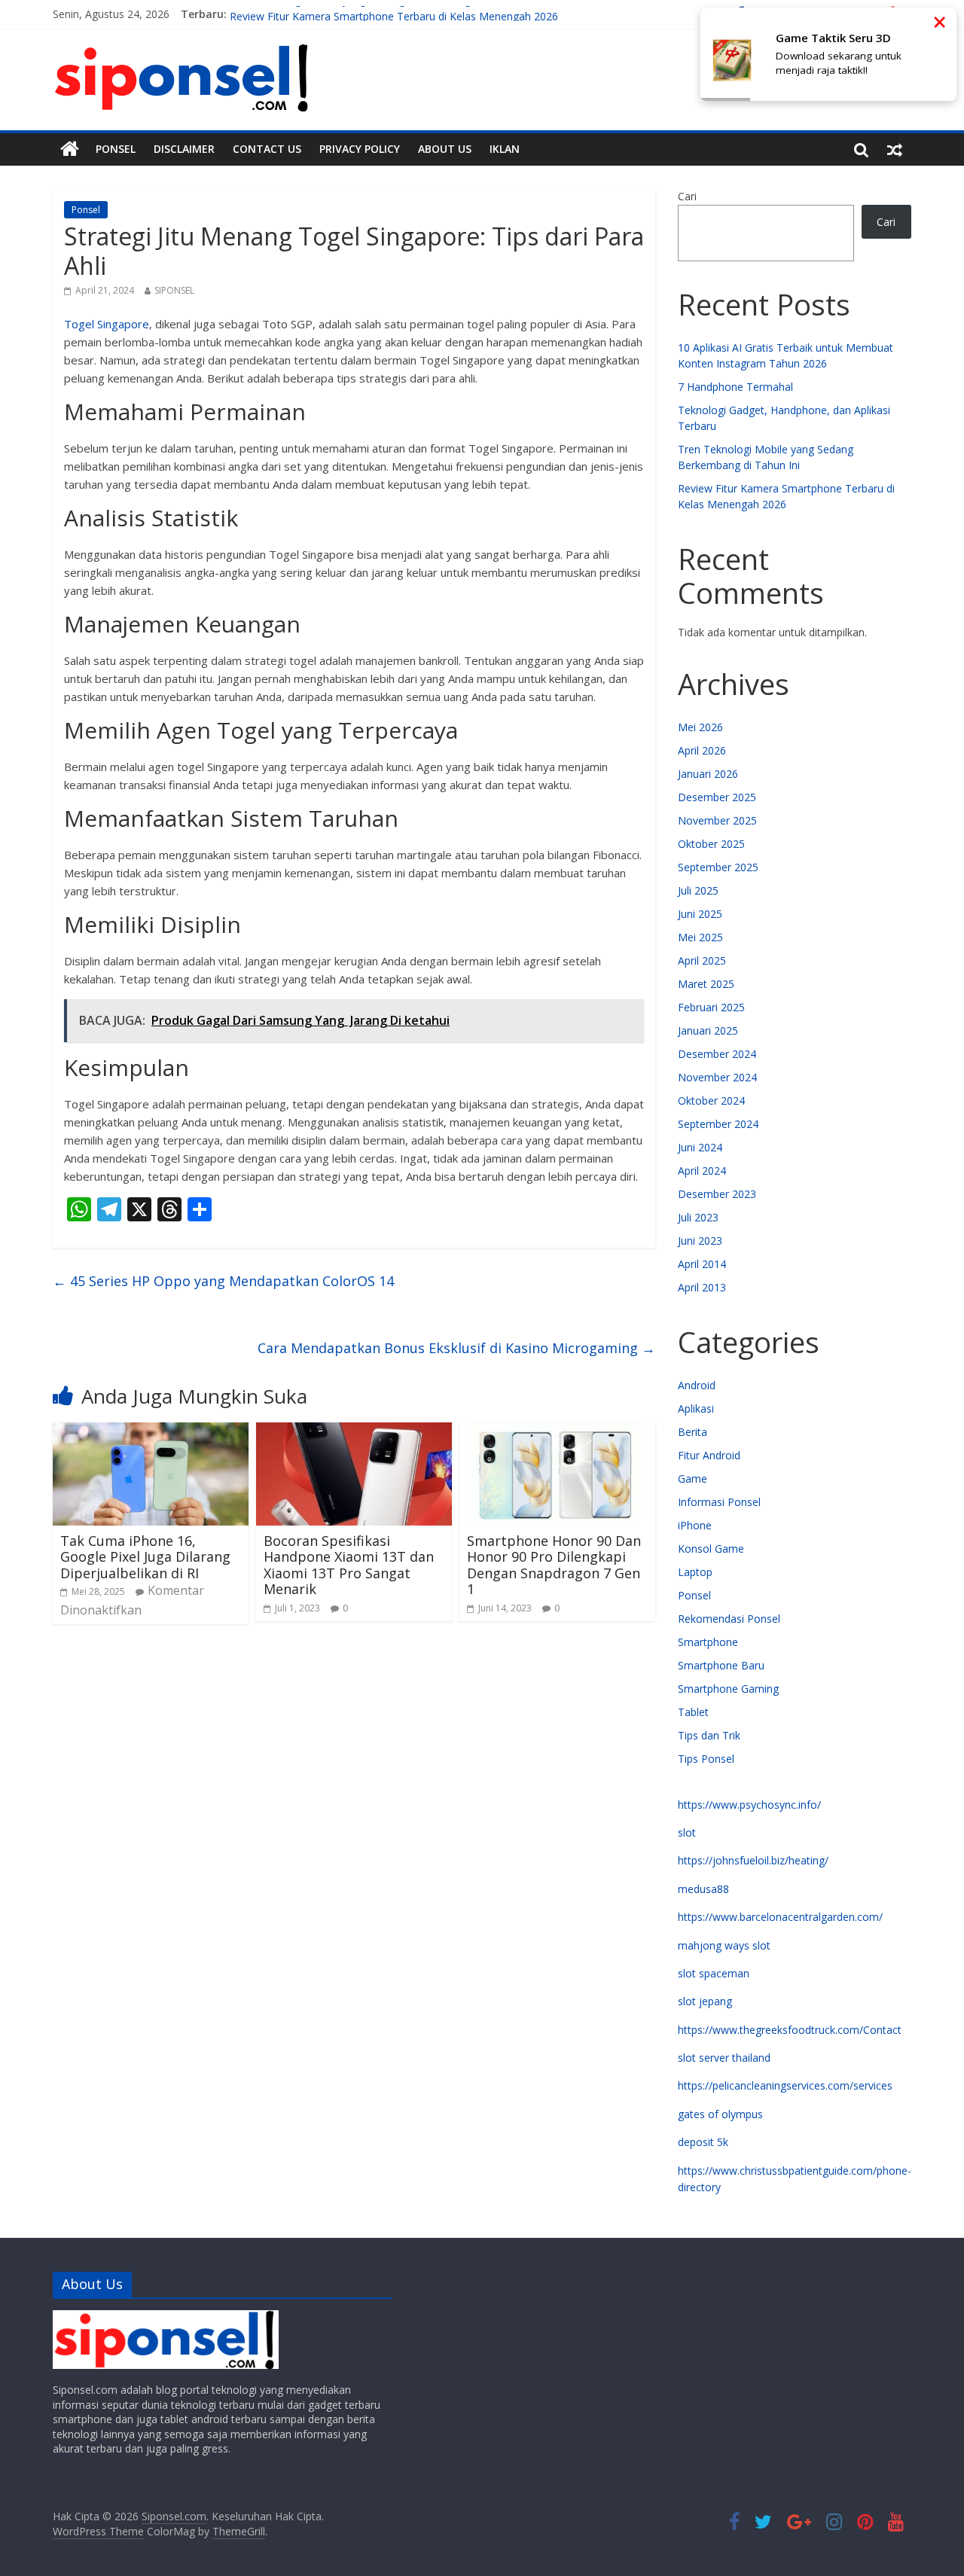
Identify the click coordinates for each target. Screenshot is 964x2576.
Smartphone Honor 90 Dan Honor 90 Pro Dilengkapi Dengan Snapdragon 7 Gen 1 (554, 1565)
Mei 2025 (700, 937)
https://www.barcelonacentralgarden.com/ (780, 1917)
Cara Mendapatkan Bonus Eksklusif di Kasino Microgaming (456, 1348)
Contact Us (267, 149)
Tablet (693, 1712)
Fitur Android (709, 1455)
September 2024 (718, 1124)
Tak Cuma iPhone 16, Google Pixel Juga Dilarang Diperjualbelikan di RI (145, 1557)
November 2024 (717, 1077)
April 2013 (702, 1287)
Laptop (695, 1572)
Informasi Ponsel (719, 1502)
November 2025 (717, 820)
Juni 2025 (700, 914)
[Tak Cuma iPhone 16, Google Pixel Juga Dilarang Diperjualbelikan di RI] (151, 1431)
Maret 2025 (706, 984)
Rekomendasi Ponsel (729, 1619)
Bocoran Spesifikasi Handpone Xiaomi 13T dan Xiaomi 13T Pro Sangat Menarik (349, 1565)
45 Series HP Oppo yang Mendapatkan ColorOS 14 (223, 1281)
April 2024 (702, 1171)
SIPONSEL (174, 290)
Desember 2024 (717, 1054)
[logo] (166, 2317)
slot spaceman (714, 1973)
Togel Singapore (107, 324)
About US (445, 149)
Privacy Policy (360, 149)
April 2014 (702, 1264)
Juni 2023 (700, 1241)
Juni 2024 (700, 1147)
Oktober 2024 (711, 1101)
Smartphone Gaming (728, 1689)
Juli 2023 (698, 1217)
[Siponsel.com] (70, 149)
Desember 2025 (717, 797)
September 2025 (718, 867)
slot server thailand (724, 2058)
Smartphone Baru (721, 1665)
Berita (692, 1432)
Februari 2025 (711, 1007)
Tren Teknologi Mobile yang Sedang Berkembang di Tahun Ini (380, 14)
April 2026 (702, 750)
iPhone (695, 1525)
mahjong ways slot (724, 1945)
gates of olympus (720, 2114)
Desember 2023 (717, 1194)
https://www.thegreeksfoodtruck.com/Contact (790, 2030)
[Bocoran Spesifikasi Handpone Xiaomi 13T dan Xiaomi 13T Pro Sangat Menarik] (354, 1431)
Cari (687, 196)
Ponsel (116, 149)
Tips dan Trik (709, 1735)
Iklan (505, 149)
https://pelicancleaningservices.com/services (785, 2085)
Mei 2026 (700, 727)
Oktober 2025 (711, 844)
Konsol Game (711, 1549)
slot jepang (705, 2001)
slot (687, 1832)
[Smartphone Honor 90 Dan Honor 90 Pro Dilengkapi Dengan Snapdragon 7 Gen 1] (557, 1431)
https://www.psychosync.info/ (749, 1805)
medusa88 (703, 1889)
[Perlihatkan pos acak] (895, 149)
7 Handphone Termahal (735, 387)
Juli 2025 (698, 890)
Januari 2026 (708, 774)
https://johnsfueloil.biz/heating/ (753, 1860)
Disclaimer (184, 149)
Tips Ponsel (706, 1759)
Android (697, 1385)
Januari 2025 (708, 1030)
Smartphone (708, 1642)
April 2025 (702, 960)
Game (692, 1479)
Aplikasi (696, 1408)
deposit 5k (703, 2142)
